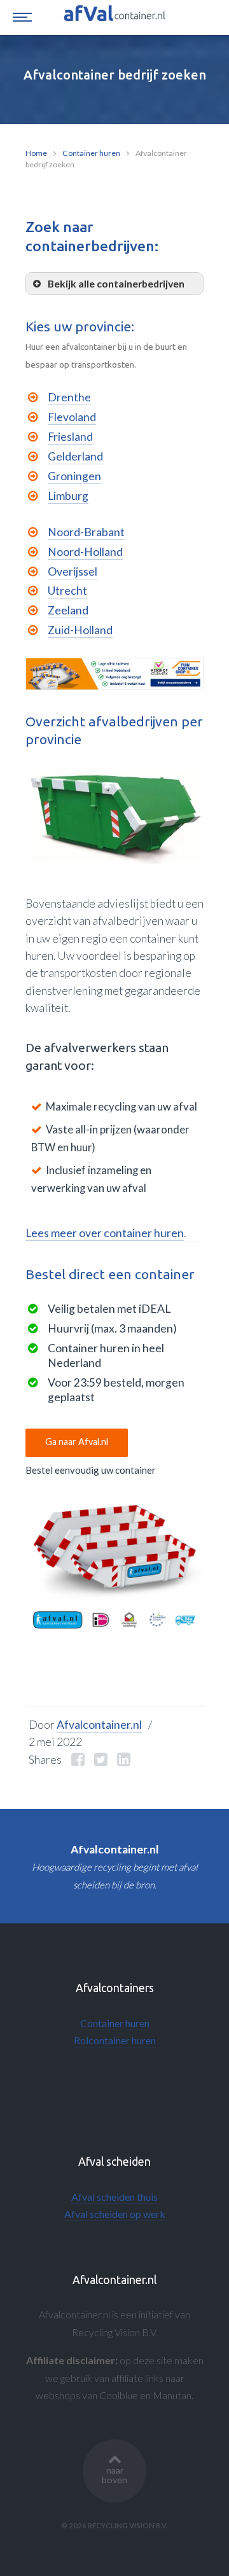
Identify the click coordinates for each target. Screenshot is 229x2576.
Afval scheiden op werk (115, 2214)
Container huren (91, 153)
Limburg (68, 496)
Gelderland (75, 456)
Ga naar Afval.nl (77, 1442)
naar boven (114, 2475)
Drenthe (69, 397)
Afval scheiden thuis (114, 2197)
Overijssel (73, 571)
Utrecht (67, 591)
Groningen (74, 476)
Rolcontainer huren (115, 2040)
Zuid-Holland (80, 630)
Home (36, 153)
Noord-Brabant (86, 532)
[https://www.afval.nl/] (114, 1565)
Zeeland (68, 610)
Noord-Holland (85, 552)
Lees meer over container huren (105, 1233)
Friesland (70, 437)
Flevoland (72, 417)
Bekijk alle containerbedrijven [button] (116, 283)
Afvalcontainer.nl (99, 1725)
